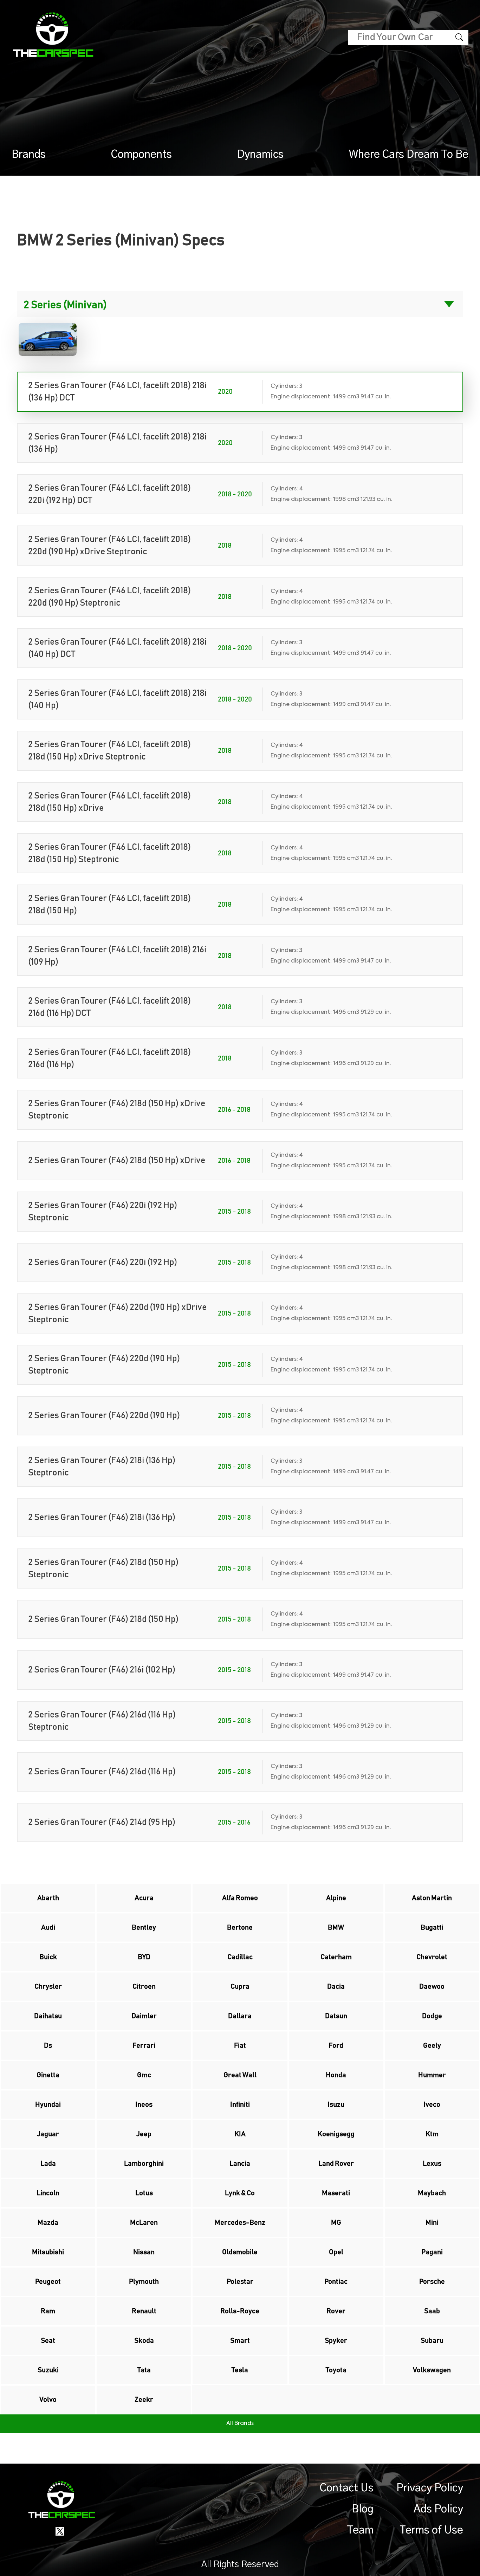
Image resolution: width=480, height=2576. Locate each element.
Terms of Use (431, 2530)
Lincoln (48, 2193)
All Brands (240, 2424)
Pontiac (336, 2282)
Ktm (432, 2134)
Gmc (144, 2075)
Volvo (48, 2400)
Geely (432, 2046)
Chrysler (48, 1987)
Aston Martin (432, 1898)
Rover (336, 2311)
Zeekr (144, 2400)
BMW (336, 1928)
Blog (363, 2509)
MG (336, 2223)
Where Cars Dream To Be (409, 155)
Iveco (432, 2105)
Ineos (144, 2105)
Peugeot (48, 2282)
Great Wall (240, 2075)
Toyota (336, 2370)
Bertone (240, 1928)
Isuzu (336, 2105)
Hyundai (48, 2105)
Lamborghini (144, 2164)
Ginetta (48, 2075)
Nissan (144, 2252)
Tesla (240, 2370)
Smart (240, 2341)
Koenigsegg (336, 2134)
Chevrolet (432, 1957)
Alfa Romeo (240, 1898)
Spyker (336, 2341)
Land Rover (336, 2164)
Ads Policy (438, 2509)
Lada (48, 2164)
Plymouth (144, 2282)
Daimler (144, 2016)
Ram (48, 2311)
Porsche (432, 2282)
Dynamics (260, 155)
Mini (432, 2223)
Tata (144, 2370)
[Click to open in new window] (60, 2531)
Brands (29, 155)
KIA (240, 2134)
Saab (432, 2311)
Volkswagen (432, 2370)
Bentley (144, 1928)
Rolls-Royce (240, 2311)
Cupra (240, 1987)
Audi (48, 1928)
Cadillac (240, 1957)
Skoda (144, 2341)
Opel (336, 2252)
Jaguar (48, 2134)
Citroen (144, 1987)
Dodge (432, 2016)
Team (360, 2530)
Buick (48, 1957)
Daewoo (432, 1987)
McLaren (144, 2223)
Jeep (144, 2134)
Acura (144, 1898)
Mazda (48, 2223)
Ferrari (144, 2046)
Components (141, 155)
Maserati (336, 2193)
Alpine (336, 1898)
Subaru (432, 2341)
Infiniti (240, 2105)
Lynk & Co (240, 2193)
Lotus (144, 2193)
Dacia (336, 1987)
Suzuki (48, 2370)
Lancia (240, 2164)
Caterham (336, 1957)
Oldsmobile (240, 2252)
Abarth (48, 1898)
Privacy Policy (430, 2488)
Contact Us (347, 2488)
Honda (336, 2075)
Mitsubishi (48, 2252)
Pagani (432, 2252)
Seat (48, 2341)
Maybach (432, 2193)
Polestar (240, 2282)
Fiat (240, 2046)
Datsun (336, 2016)
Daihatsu (48, 2016)
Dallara (240, 2016)
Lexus (432, 2164)
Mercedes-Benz (240, 2223)
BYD (144, 1957)
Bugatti (432, 1928)
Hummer (432, 2075)
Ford (336, 2046)
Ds (48, 2046)
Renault (144, 2311)
